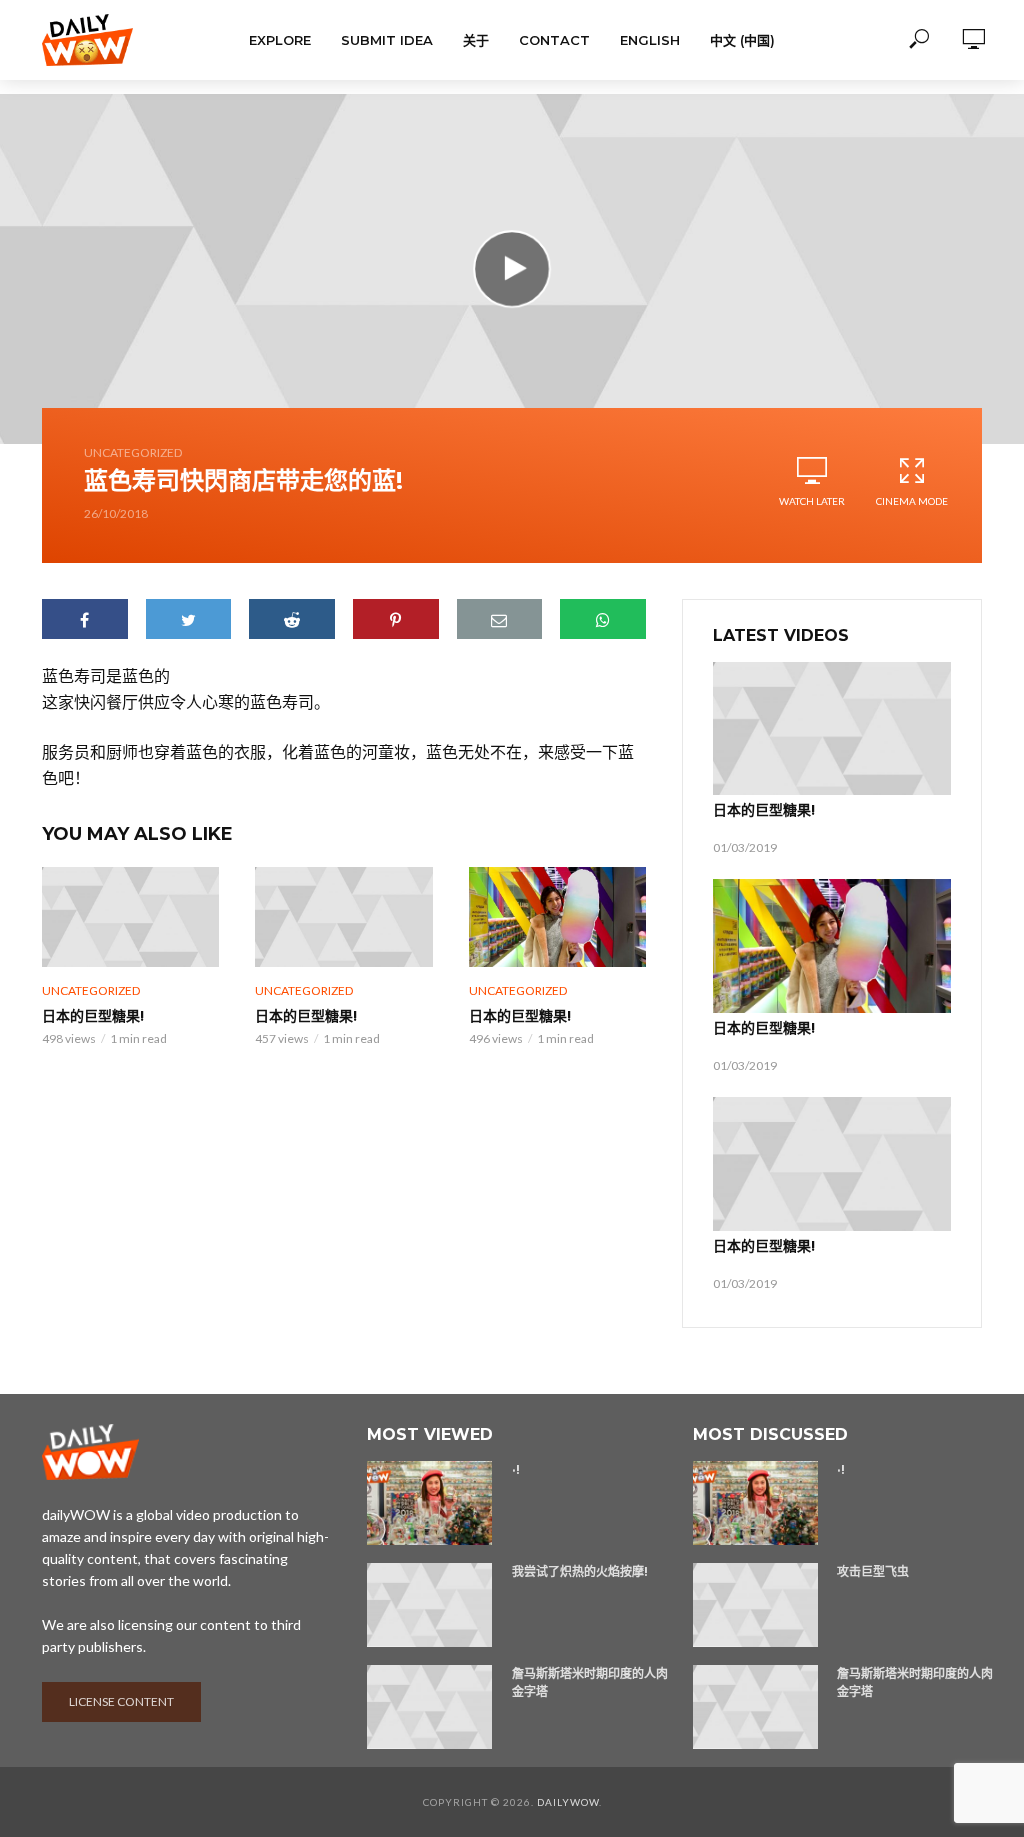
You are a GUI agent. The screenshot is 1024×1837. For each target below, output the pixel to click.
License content (121, 1701)
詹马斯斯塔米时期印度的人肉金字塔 (590, 1682)
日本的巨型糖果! (93, 1016)
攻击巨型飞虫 (873, 1571)
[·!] (430, 1503)
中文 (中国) (742, 40)
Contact (554, 40)
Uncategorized (133, 452)
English (650, 40)
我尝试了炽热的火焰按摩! (580, 1571)
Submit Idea (387, 40)
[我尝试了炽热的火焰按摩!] (430, 1605)
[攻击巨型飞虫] (756, 1605)
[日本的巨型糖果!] (130, 917)
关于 (476, 40)
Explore (280, 40)
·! (516, 1469)
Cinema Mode (912, 501)
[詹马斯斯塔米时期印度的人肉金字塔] (430, 1707)
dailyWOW (568, 1802)
